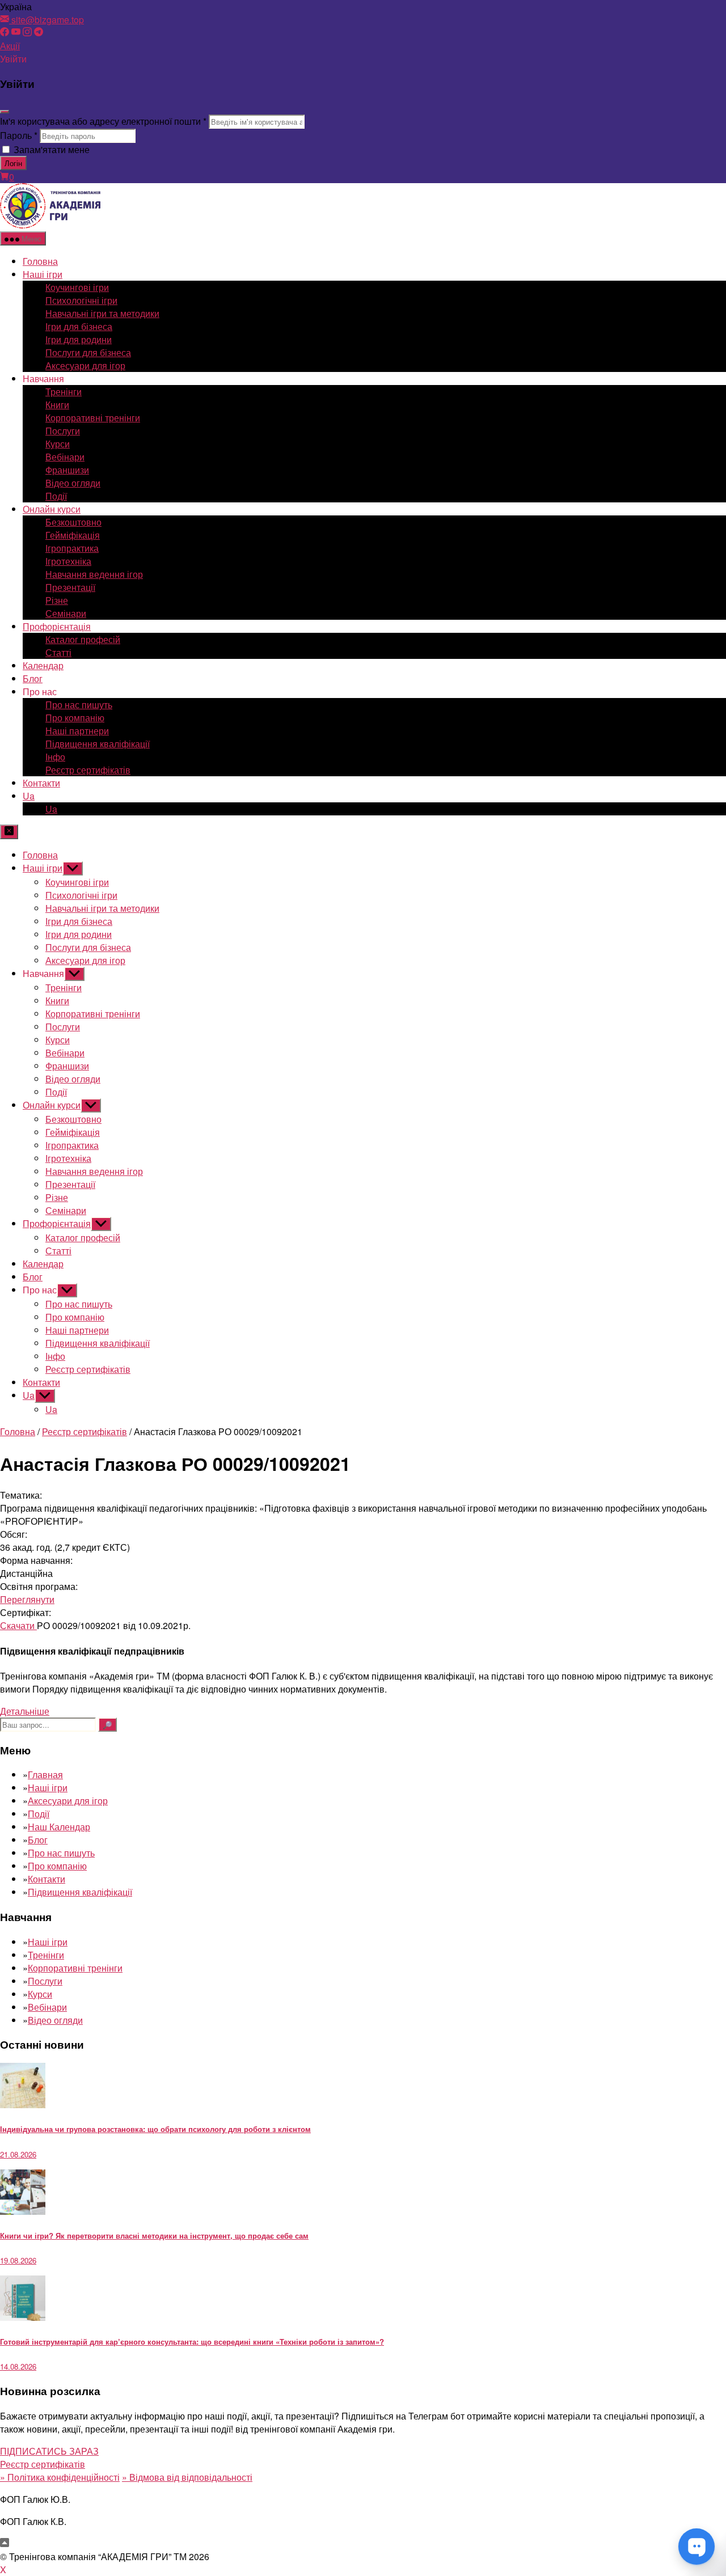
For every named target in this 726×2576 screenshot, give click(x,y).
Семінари (66, 613)
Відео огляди (73, 483)
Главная (45, 1775)
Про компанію (75, 718)
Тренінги (64, 392)
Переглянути (27, 1599)
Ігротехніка (68, 561)
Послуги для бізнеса (88, 352)
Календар (43, 665)
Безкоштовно (73, 522)
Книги (57, 405)
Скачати (18, 1625)
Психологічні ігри (81, 300)
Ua (29, 796)
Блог (33, 678)
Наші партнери (77, 731)
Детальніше (25, 1711)
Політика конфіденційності (60, 2477)
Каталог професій (83, 639)
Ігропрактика (72, 548)
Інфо (55, 757)
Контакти (41, 783)
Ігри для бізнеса (79, 326)
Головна (40, 261)
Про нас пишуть (79, 705)
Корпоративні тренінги (93, 418)
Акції (10, 46)
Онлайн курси (52, 509)
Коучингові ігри (77, 287)
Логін (13, 163)
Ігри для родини (79, 339)
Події (56, 496)
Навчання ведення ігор (94, 574)
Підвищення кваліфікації (98, 744)
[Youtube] (16, 33)
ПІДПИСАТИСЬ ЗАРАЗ (49, 2451)
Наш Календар (59, 1827)
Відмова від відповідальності (187, 2477)
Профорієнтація (57, 626)
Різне (57, 600)
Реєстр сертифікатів (88, 770)
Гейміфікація (73, 535)
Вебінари (65, 457)
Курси (58, 444)
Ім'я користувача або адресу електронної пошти (103, 121)
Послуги (63, 431)
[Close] (5, 112)
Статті (58, 652)
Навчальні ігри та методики (102, 313)
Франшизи (67, 470)
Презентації (70, 587)
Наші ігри (43, 274)
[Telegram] (39, 33)
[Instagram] (27, 33)
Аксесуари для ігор (85, 365)
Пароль (19, 135)
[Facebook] (5, 33)
